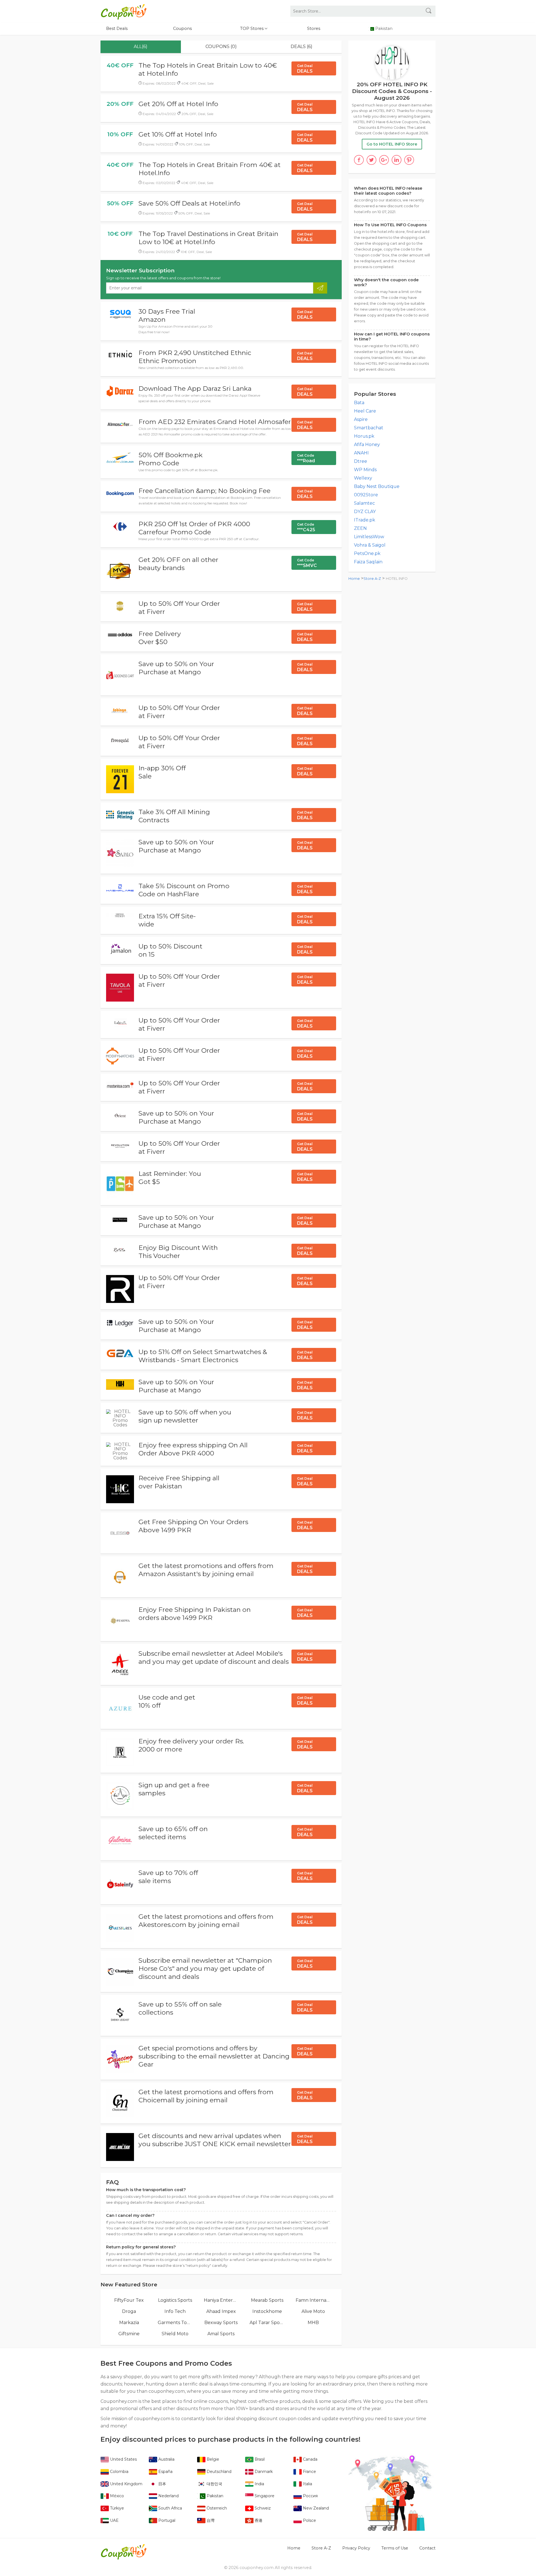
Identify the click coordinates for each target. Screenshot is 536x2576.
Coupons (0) (221, 47)
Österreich (216, 2508)
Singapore (264, 2496)
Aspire (361, 419)
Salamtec (364, 503)
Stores (314, 28)
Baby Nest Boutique (377, 486)
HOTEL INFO (397, 579)
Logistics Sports (175, 2300)
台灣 (210, 2520)
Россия (310, 2496)
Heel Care (365, 411)
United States (123, 2459)
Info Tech (175, 2311)
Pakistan (214, 2496)
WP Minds (365, 470)
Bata (359, 403)
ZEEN (360, 528)
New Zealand (315, 2508)
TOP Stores (252, 28)
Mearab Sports (267, 2300)
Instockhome (267, 2311)
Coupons (182, 28)
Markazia (129, 2323)
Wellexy (363, 478)
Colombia (119, 2472)
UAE (114, 2520)
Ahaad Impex (221, 2311)
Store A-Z (372, 579)
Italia (307, 2484)
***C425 (306, 527)
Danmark (263, 2472)
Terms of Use (395, 2548)
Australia (166, 2459)
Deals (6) (301, 47)
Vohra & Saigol (370, 545)
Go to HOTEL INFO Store (392, 144)
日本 (162, 2484)
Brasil (259, 2459)
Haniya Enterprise (221, 2300)
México (116, 2496)
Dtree (361, 461)
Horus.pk (364, 436)
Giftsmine (129, 2334)
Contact (427, 2548)
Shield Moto (175, 2334)
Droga (129, 2311)
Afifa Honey (367, 445)
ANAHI (361, 453)
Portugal (166, 2520)
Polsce (309, 2520)
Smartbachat (369, 428)
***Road (306, 458)
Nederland (168, 2496)
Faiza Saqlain (368, 562)
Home (354, 579)
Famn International (313, 2300)
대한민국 (214, 2484)
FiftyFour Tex (129, 2300)
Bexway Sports (221, 2323)
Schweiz (262, 2508)
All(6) (141, 47)
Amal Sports (221, 2334)
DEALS (305, 69)
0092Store (366, 495)
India (259, 2484)
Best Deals (117, 28)
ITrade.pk (365, 520)
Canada (310, 2459)
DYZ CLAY (365, 512)
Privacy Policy (356, 2548)
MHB (313, 2323)
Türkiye (116, 2508)
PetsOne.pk (367, 553)
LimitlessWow (369, 537)
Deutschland (218, 2472)
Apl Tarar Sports (267, 2323)
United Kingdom (126, 2484)
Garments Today (175, 2323)
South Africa (170, 2508)
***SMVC (307, 563)
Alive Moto (313, 2311)
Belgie (212, 2459)
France (309, 2472)
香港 (258, 2520)
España (165, 2472)
